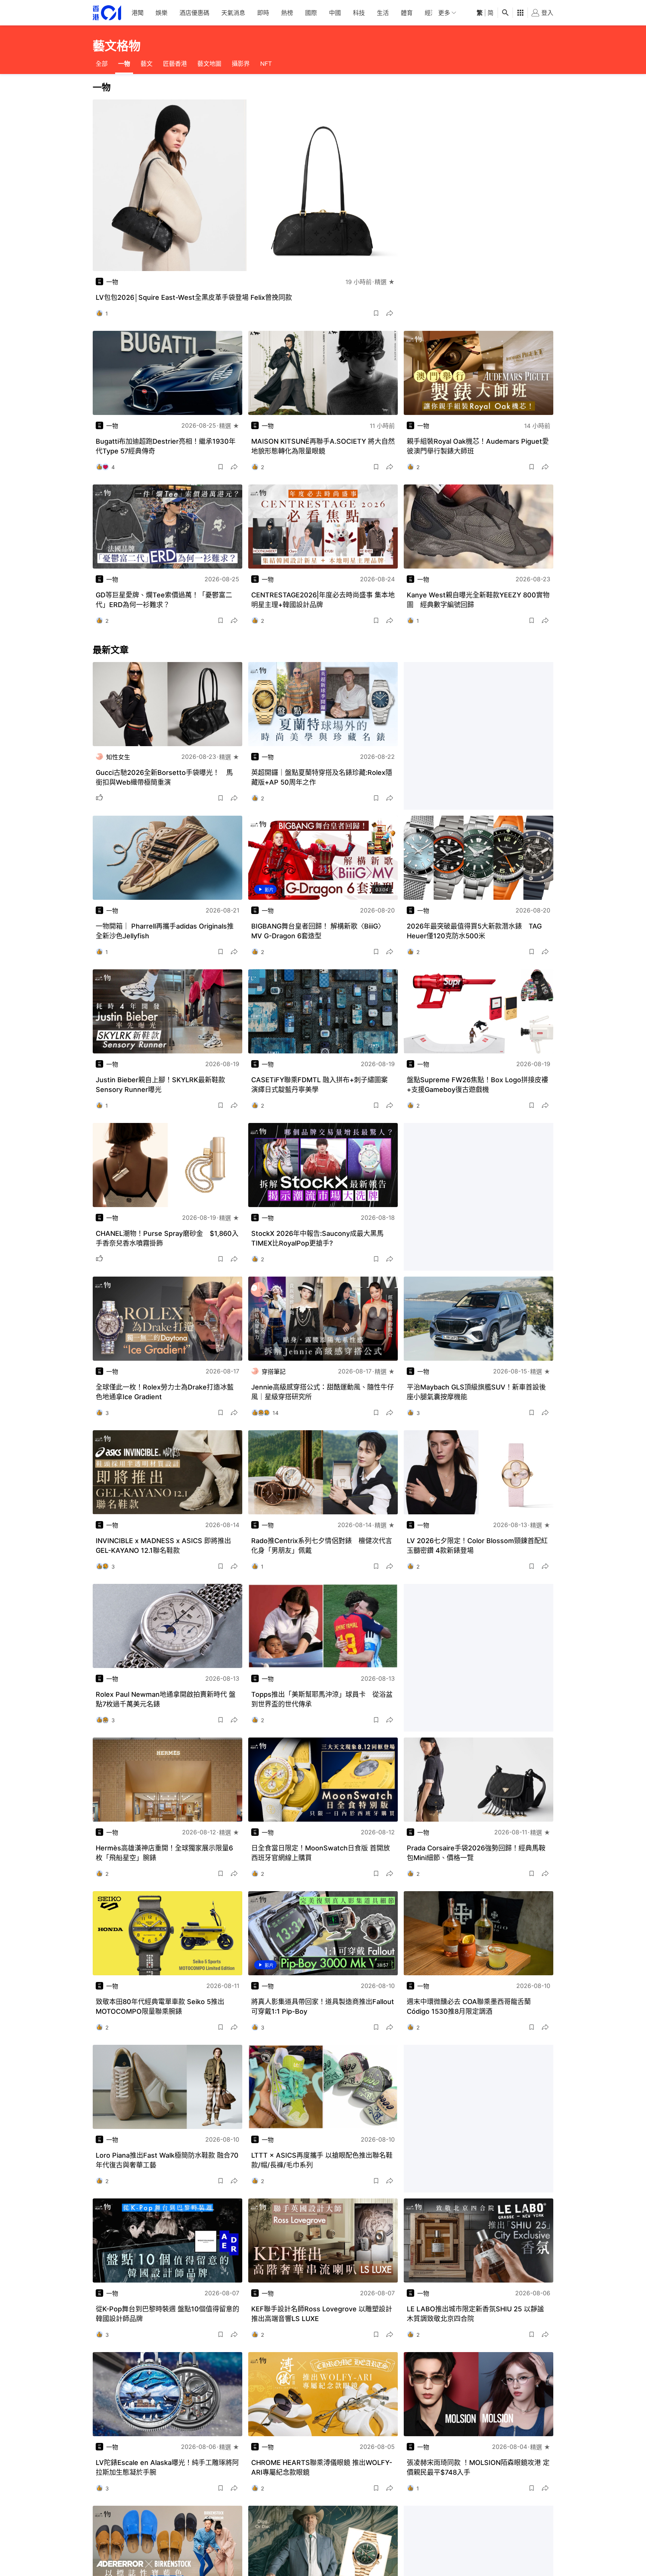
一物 (124, 64)
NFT (266, 64)
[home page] (107, 13)
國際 (311, 13)
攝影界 (241, 64)
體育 (407, 13)
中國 (335, 13)
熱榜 (287, 13)
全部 (102, 64)
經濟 (431, 13)
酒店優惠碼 (194, 13)
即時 (263, 13)
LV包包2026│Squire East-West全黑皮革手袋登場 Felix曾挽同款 (194, 297)
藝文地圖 (209, 64)
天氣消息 (233, 13)
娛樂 (161, 13)
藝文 (147, 64)
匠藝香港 (175, 64)
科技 (359, 13)
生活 (383, 13)
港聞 (138, 13)
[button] (376, 313)
